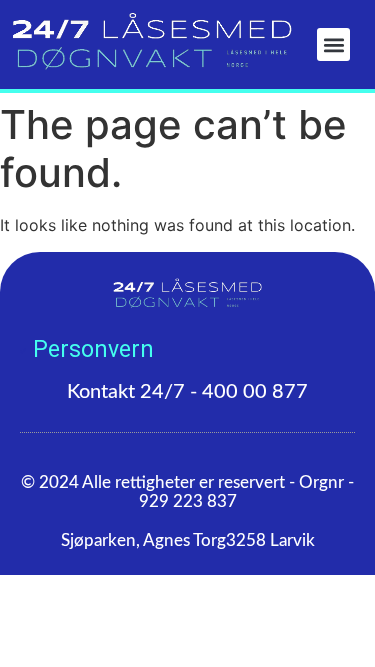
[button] (333, 44)
